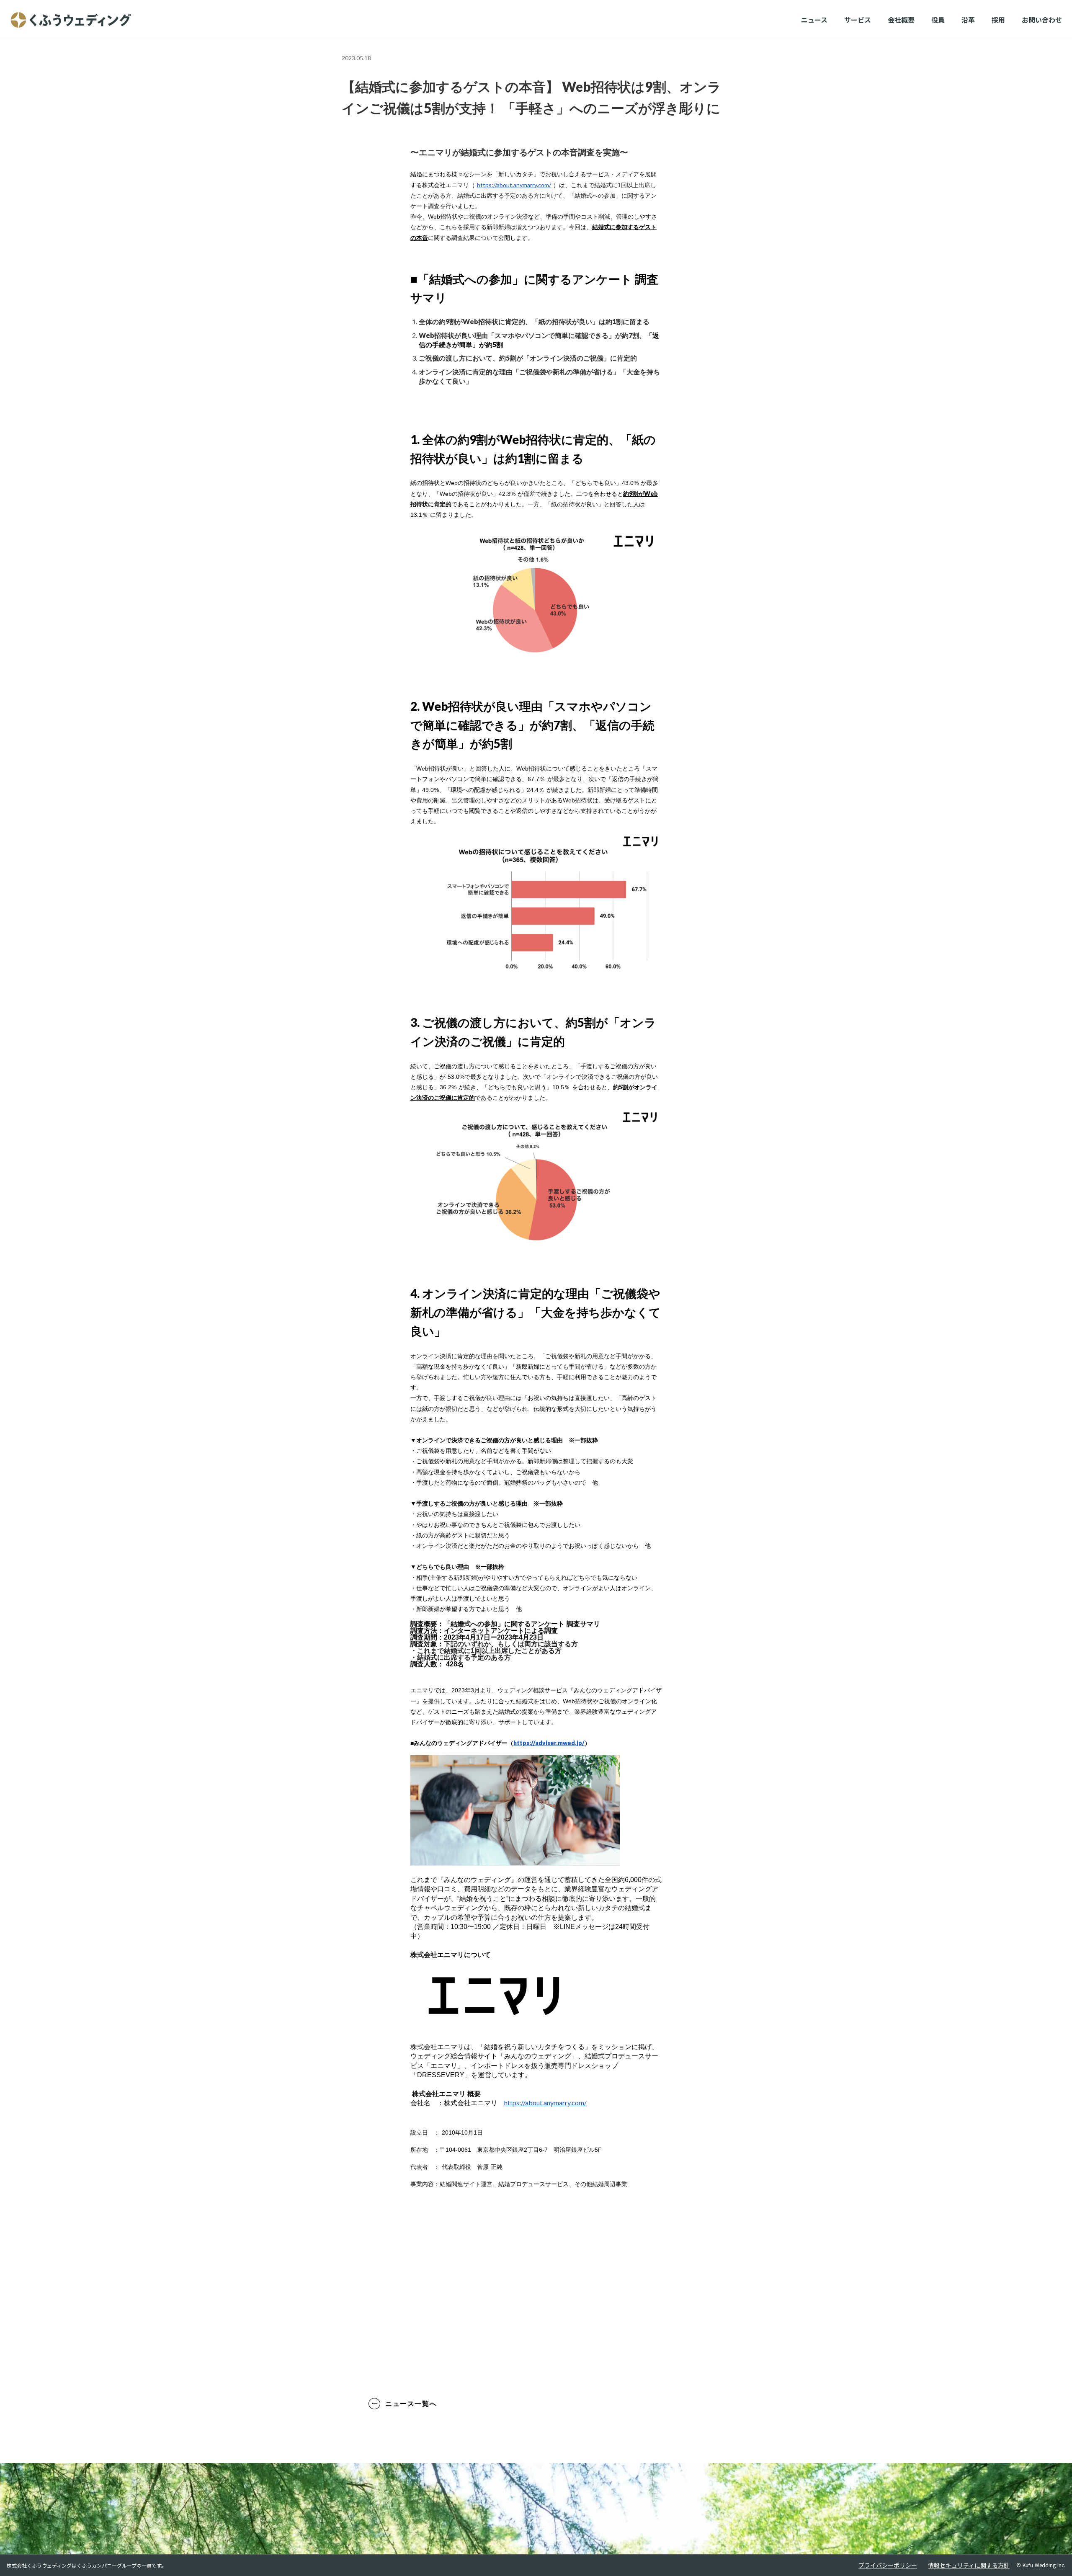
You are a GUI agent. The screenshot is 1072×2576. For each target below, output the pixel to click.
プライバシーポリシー (888, 2565)
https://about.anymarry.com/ (514, 185)
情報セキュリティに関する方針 (969, 2565)
